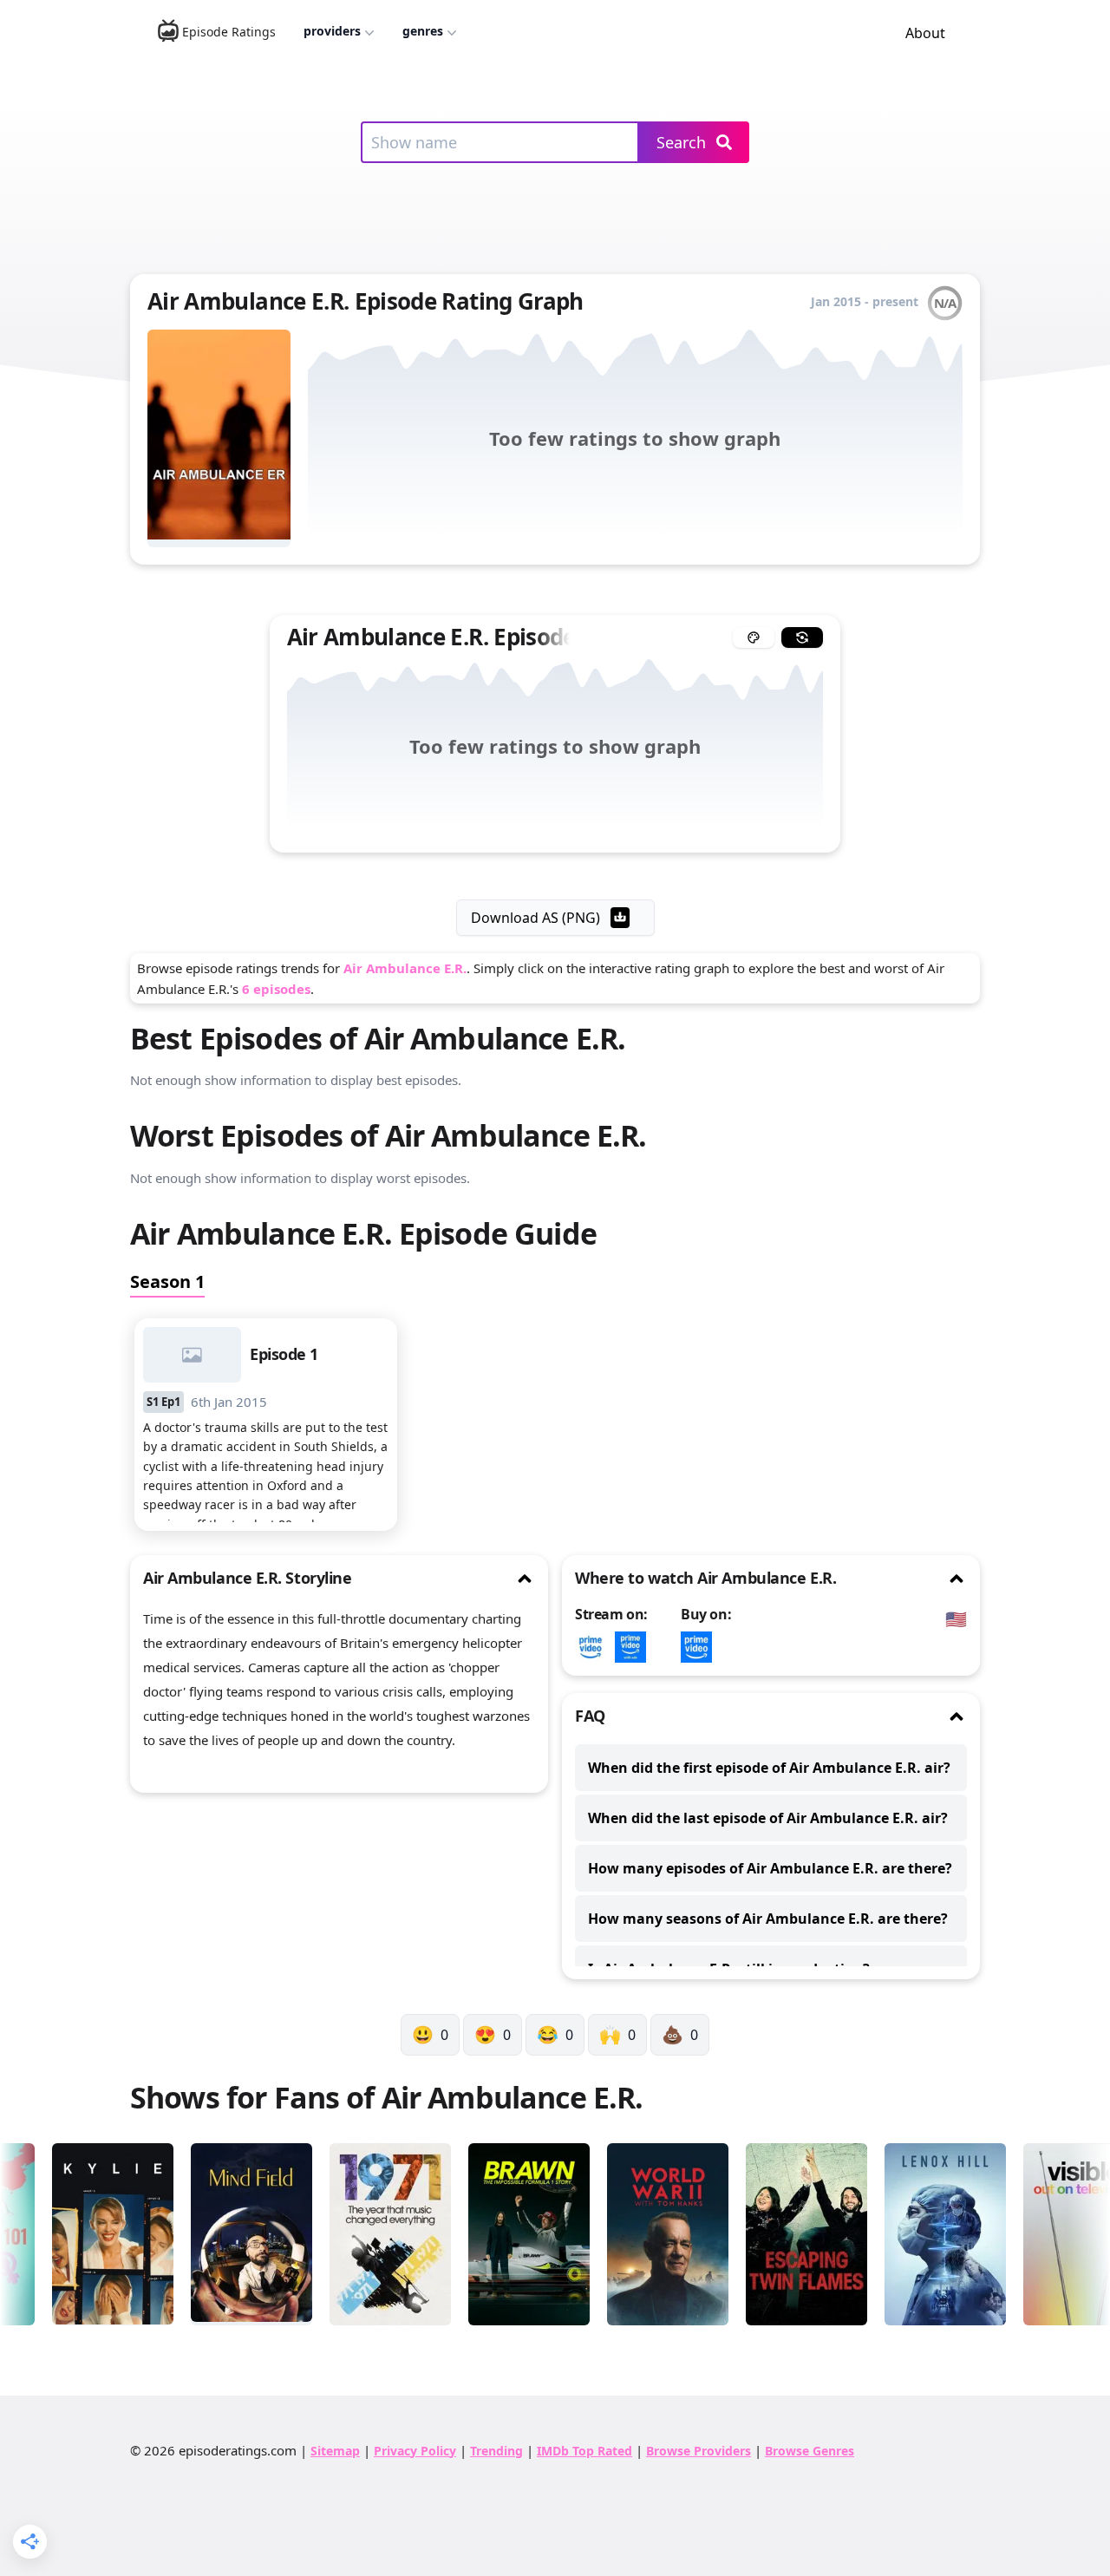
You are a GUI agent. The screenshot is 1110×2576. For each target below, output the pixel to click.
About (925, 33)
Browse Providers (699, 2451)
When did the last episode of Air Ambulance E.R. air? (768, 1818)
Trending (496, 2451)
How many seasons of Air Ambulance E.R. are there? (768, 1919)
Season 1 (167, 1281)
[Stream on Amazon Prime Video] (595, 1647)
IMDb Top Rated (584, 2451)
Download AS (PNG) (535, 918)
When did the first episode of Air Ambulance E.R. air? (769, 1768)
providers (332, 31)
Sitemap (335, 2451)
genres (423, 31)
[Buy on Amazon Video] (701, 1647)
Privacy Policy (415, 2451)
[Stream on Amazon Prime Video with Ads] (635, 1647)
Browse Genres (810, 2451)
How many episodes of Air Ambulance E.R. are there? (770, 1868)
